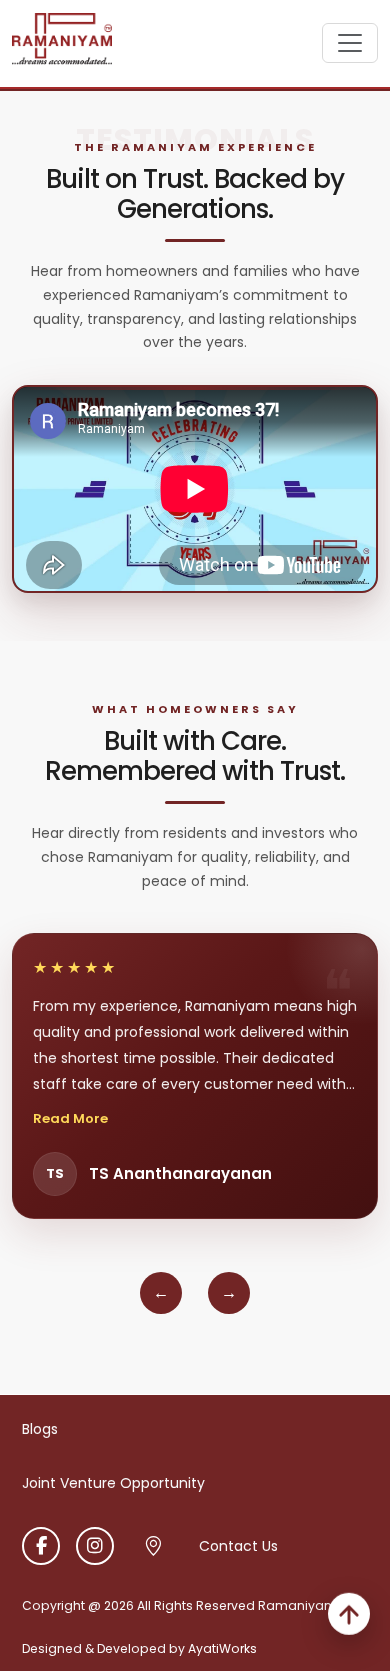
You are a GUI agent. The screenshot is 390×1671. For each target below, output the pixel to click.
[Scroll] (349, 1617)
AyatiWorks (222, 1648)
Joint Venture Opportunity (113, 1483)
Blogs (40, 1429)
